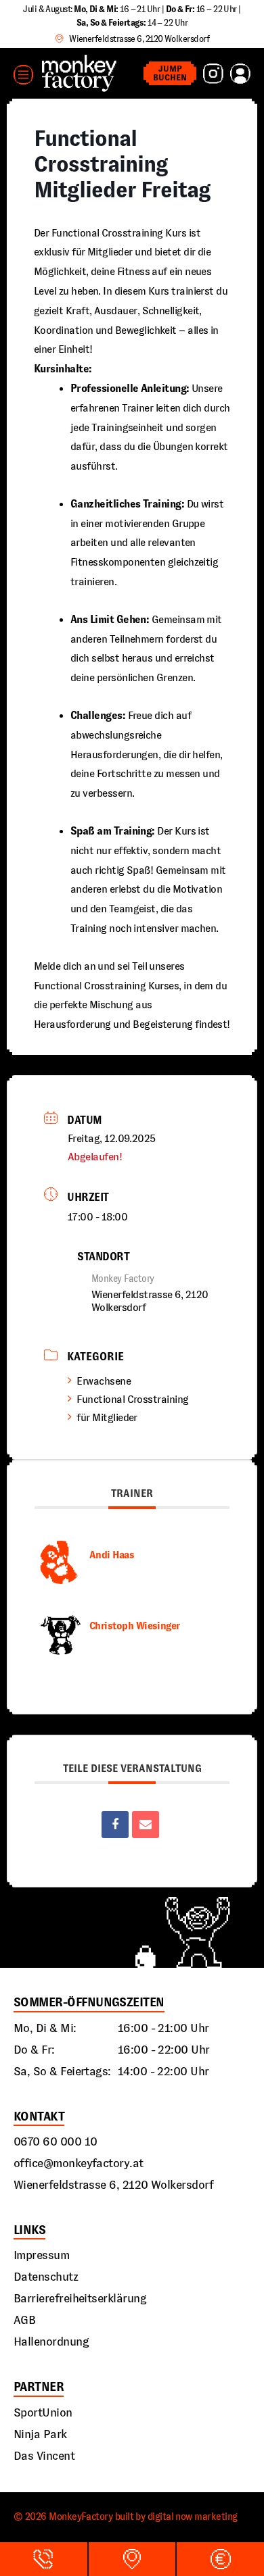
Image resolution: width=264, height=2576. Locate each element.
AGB (24, 2320)
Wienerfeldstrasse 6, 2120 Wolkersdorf (113, 2185)
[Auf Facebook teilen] (115, 1825)
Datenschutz (46, 2277)
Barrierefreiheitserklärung (80, 2298)
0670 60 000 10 (55, 2141)
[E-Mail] (146, 1825)
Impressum (41, 2255)
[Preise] (220, 2559)
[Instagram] (213, 74)
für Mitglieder (107, 1417)
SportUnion (43, 2412)
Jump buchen (170, 73)
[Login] (240, 74)
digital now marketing (193, 2517)
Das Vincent (44, 2456)
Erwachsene (104, 1381)
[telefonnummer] (44, 2559)
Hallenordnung (51, 2342)
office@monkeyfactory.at (79, 2163)
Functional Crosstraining (132, 1399)
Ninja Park (40, 2434)
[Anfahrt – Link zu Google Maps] (132, 2559)
